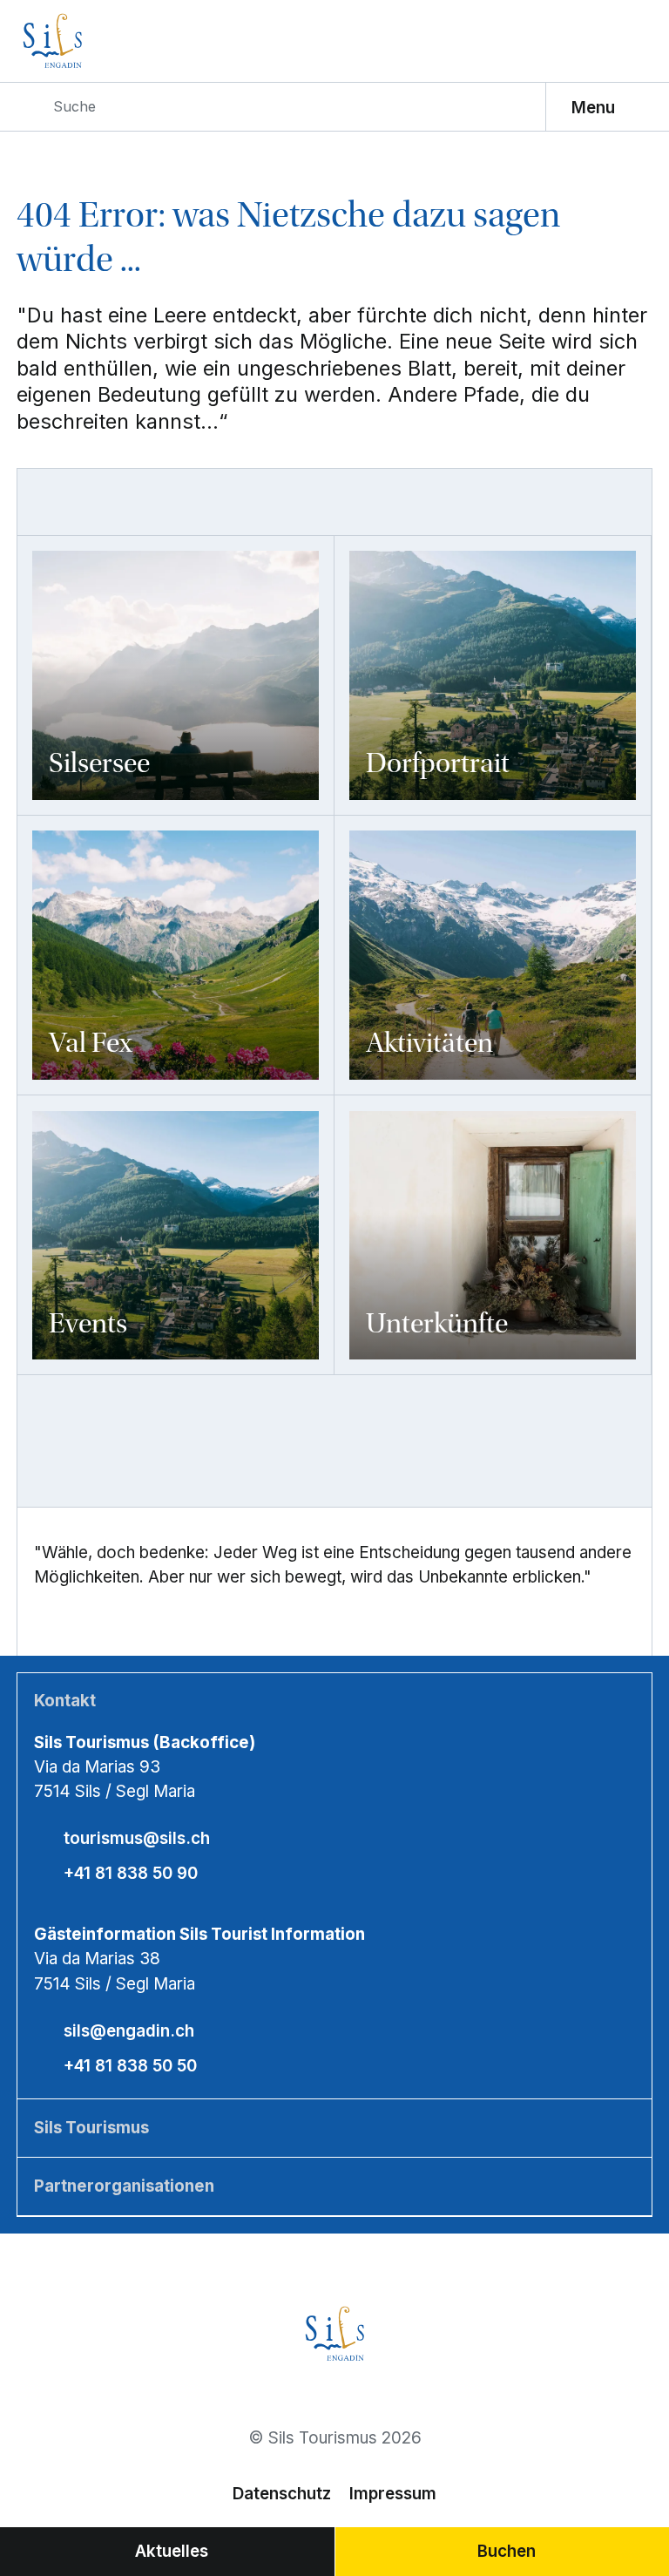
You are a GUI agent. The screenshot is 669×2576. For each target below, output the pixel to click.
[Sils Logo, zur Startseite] (96, 41)
